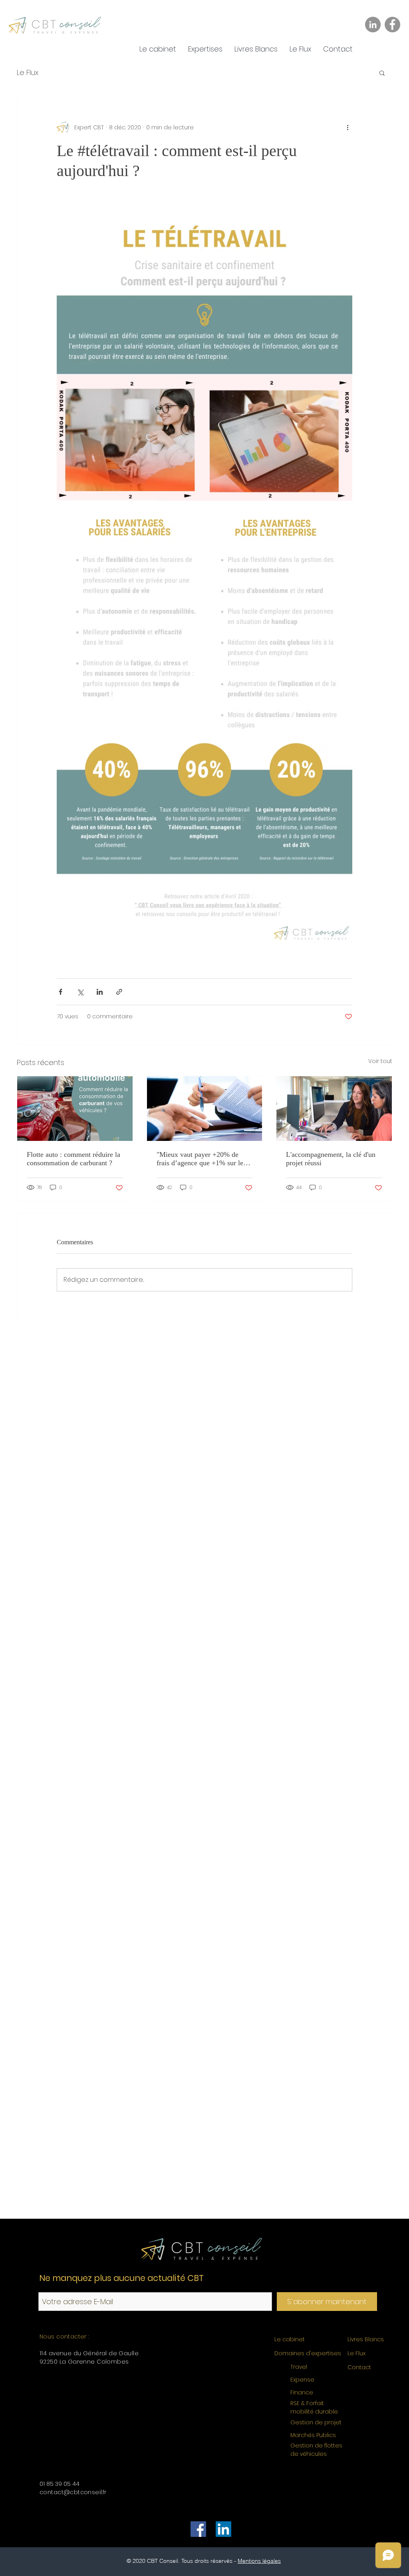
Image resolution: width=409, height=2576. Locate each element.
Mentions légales (259, 2561)
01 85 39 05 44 (60, 2484)
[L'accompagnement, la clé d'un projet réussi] (334, 1109)
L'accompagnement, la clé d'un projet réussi (331, 1159)
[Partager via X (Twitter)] (80, 992)
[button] (205, 49)
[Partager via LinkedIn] (100, 992)
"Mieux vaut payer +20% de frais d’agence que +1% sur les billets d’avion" (201, 1159)
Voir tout (380, 1061)
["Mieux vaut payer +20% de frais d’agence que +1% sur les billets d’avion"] (205, 1109)
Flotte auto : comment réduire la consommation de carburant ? (73, 1159)
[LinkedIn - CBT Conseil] (373, 25)
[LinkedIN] (223, 2529)
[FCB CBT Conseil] (198, 2529)
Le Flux (28, 72)
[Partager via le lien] (119, 992)
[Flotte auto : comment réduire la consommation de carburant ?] (75, 1109)
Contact (359, 2367)
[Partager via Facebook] (61, 992)
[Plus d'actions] (347, 127)
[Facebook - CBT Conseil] (392, 25)
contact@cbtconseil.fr (73, 2492)
